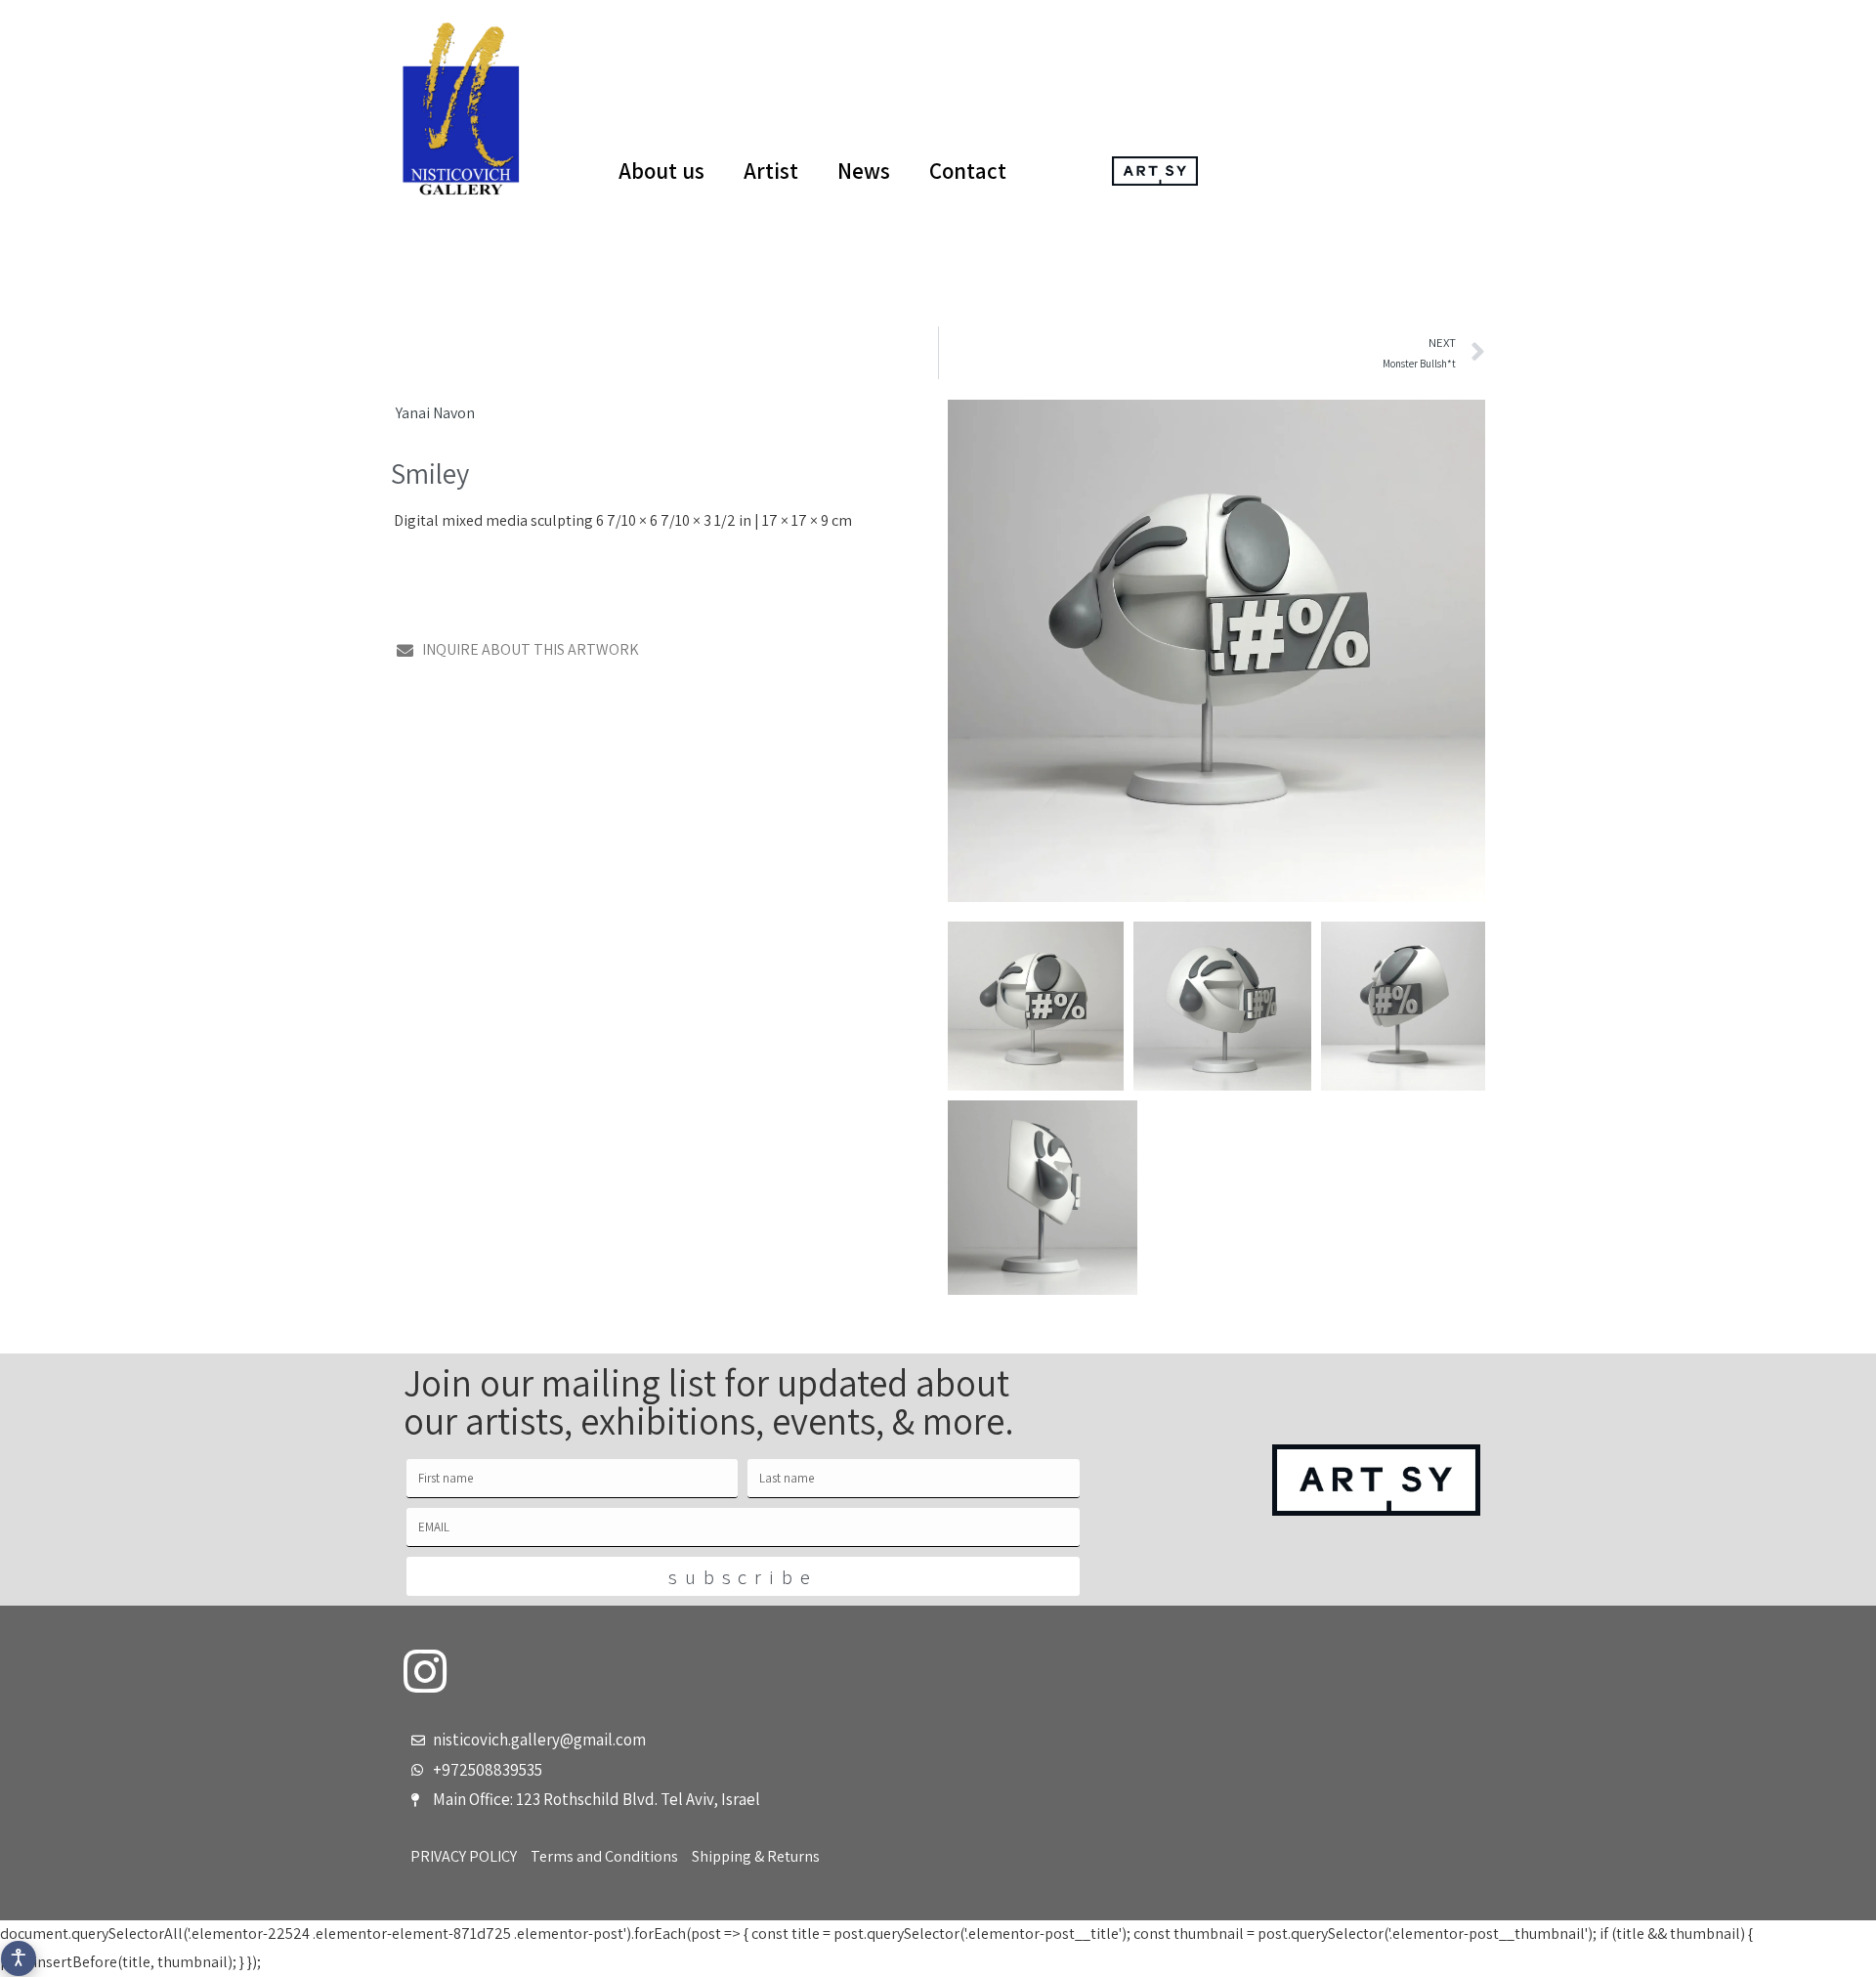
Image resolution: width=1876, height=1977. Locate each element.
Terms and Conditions (604, 1856)
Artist (771, 171)
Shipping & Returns (756, 1856)
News (864, 171)
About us (661, 171)
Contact (968, 171)
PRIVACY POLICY (464, 1856)
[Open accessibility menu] (19, 1958)
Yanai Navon (435, 413)
